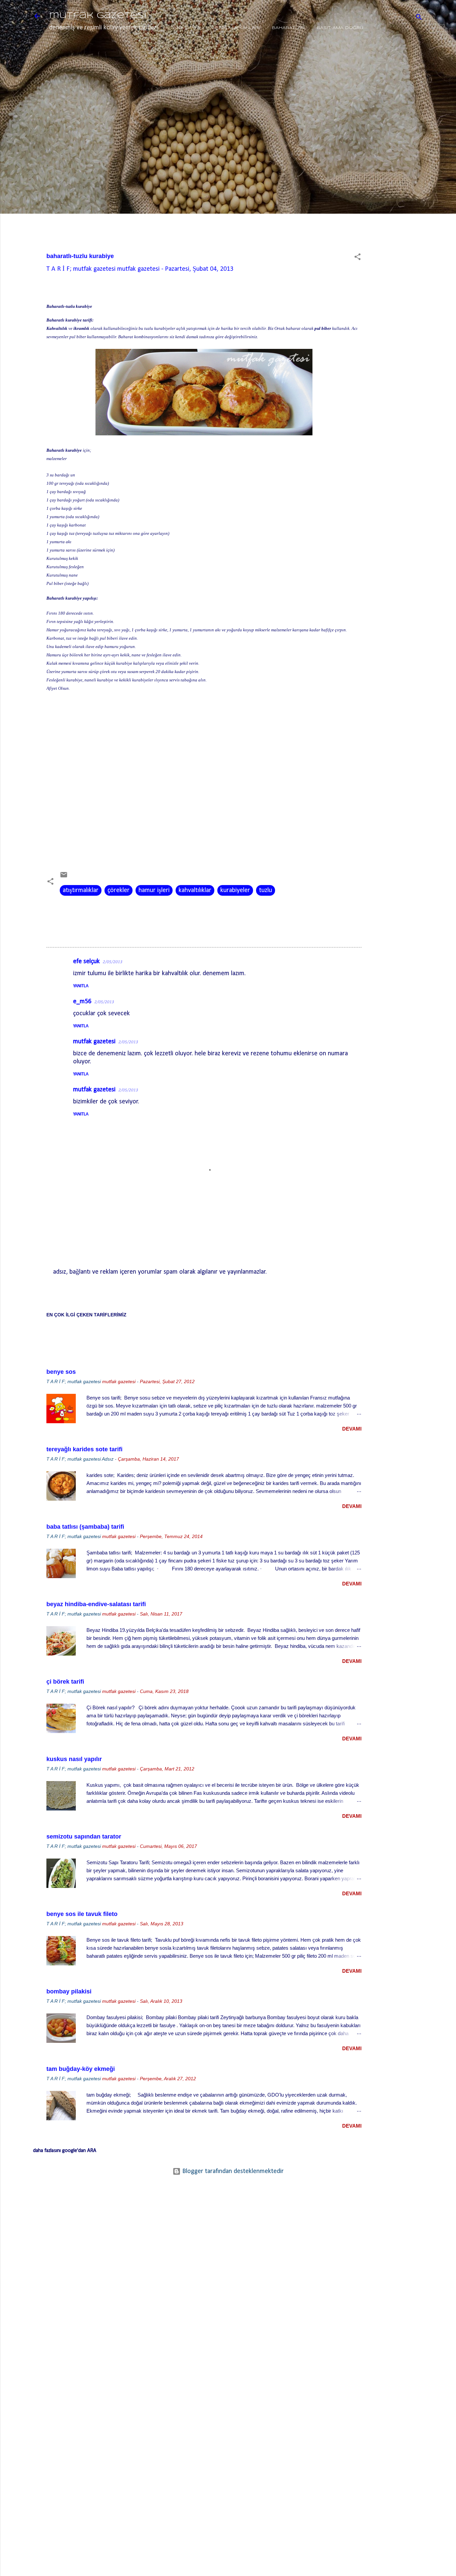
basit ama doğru (340, 28)
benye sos (61, 1372)
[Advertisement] (402, 156)
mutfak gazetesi (98, 16)
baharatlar (288, 28)
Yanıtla (81, 986)
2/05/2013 (112, 962)
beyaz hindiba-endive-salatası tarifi (96, 1604)
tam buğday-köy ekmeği (81, 2069)
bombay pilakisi (69, 1991)
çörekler (119, 890)
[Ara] (419, 18)
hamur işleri (154, 890)
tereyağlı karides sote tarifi (84, 1449)
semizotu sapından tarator (84, 1837)
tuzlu (266, 890)
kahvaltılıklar (195, 890)
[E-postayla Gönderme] (64, 877)
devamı (352, 1429)
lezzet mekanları (236, 28)
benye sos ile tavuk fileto (82, 1914)
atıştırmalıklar (81, 890)
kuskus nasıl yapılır (74, 1759)
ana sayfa (187, 28)
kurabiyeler (235, 890)
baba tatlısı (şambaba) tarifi (85, 1527)
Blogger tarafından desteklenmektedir (232, 2171)
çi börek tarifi (65, 1682)
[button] (358, 258)
